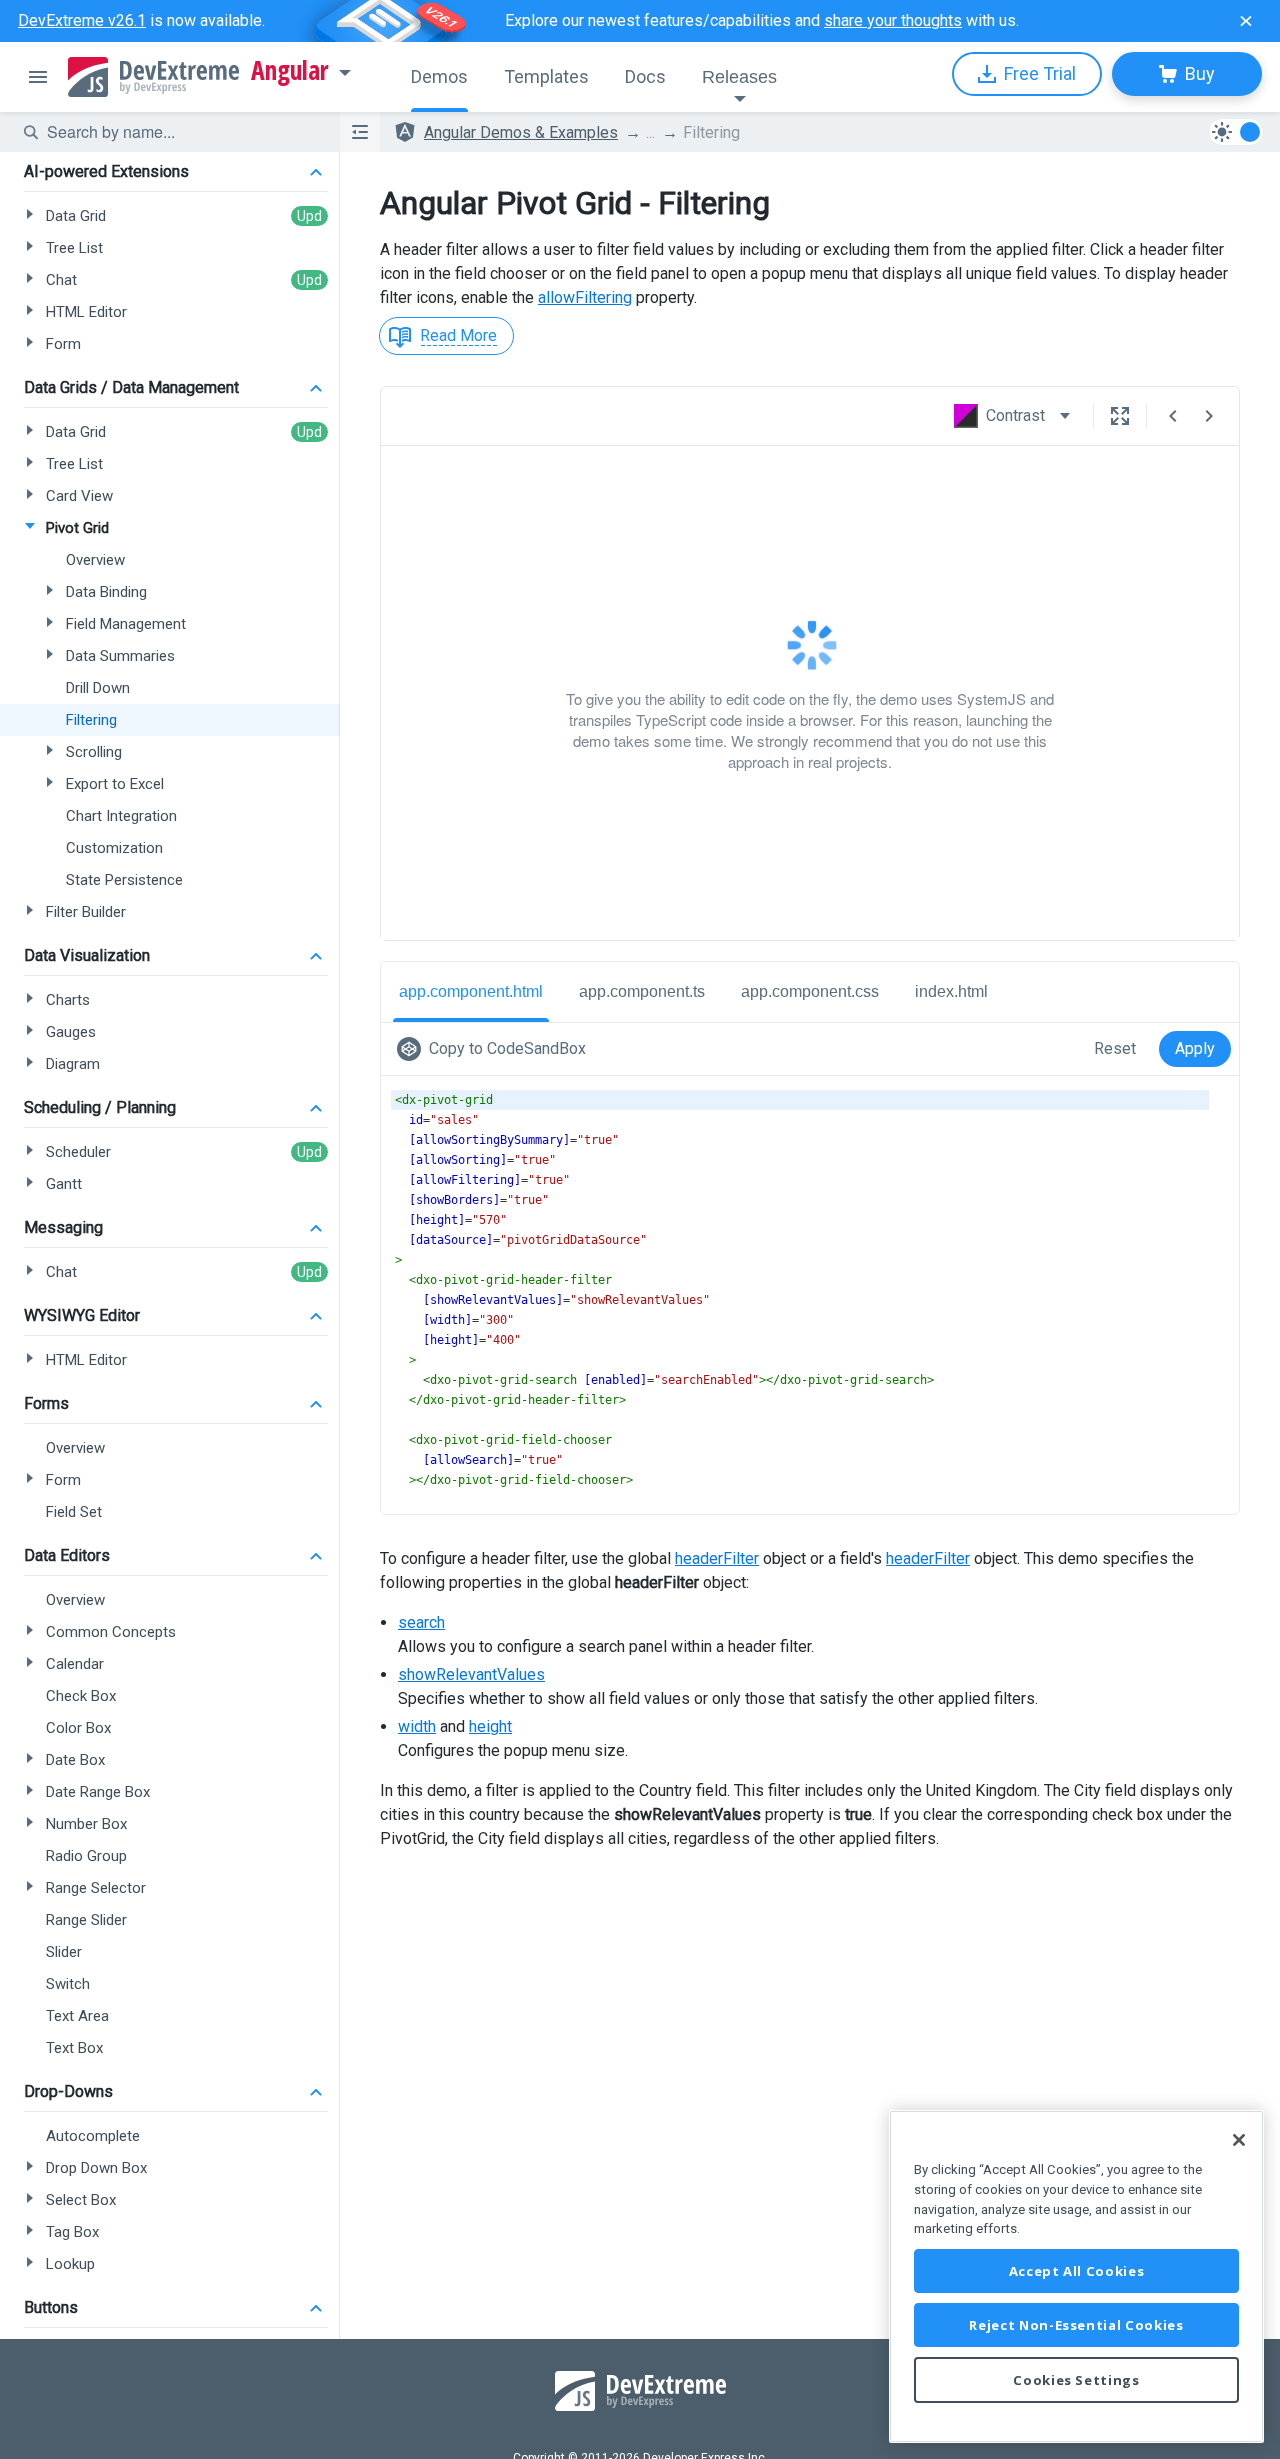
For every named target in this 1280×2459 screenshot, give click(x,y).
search (421, 1622)
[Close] (1239, 2140)
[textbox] (181, 132)
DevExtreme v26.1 (82, 20)
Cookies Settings (1076, 2380)
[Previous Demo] (1173, 416)
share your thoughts (893, 20)
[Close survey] (1246, 21)
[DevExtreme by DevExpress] (153, 77)
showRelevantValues (471, 1674)
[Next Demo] (1209, 416)
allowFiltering (585, 297)
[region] (1076, 2276)
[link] (495, 1049)
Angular (290, 71)
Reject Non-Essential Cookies (1076, 2325)
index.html (951, 991)
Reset (1115, 1048)
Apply (1195, 1048)
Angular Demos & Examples (521, 132)
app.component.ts (642, 991)
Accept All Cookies (1077, 2271)
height (490, 1726)
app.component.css (810, 991)
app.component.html (471, 991)
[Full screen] (1120, 416)
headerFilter (717, 1558)
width (417, 1726)
